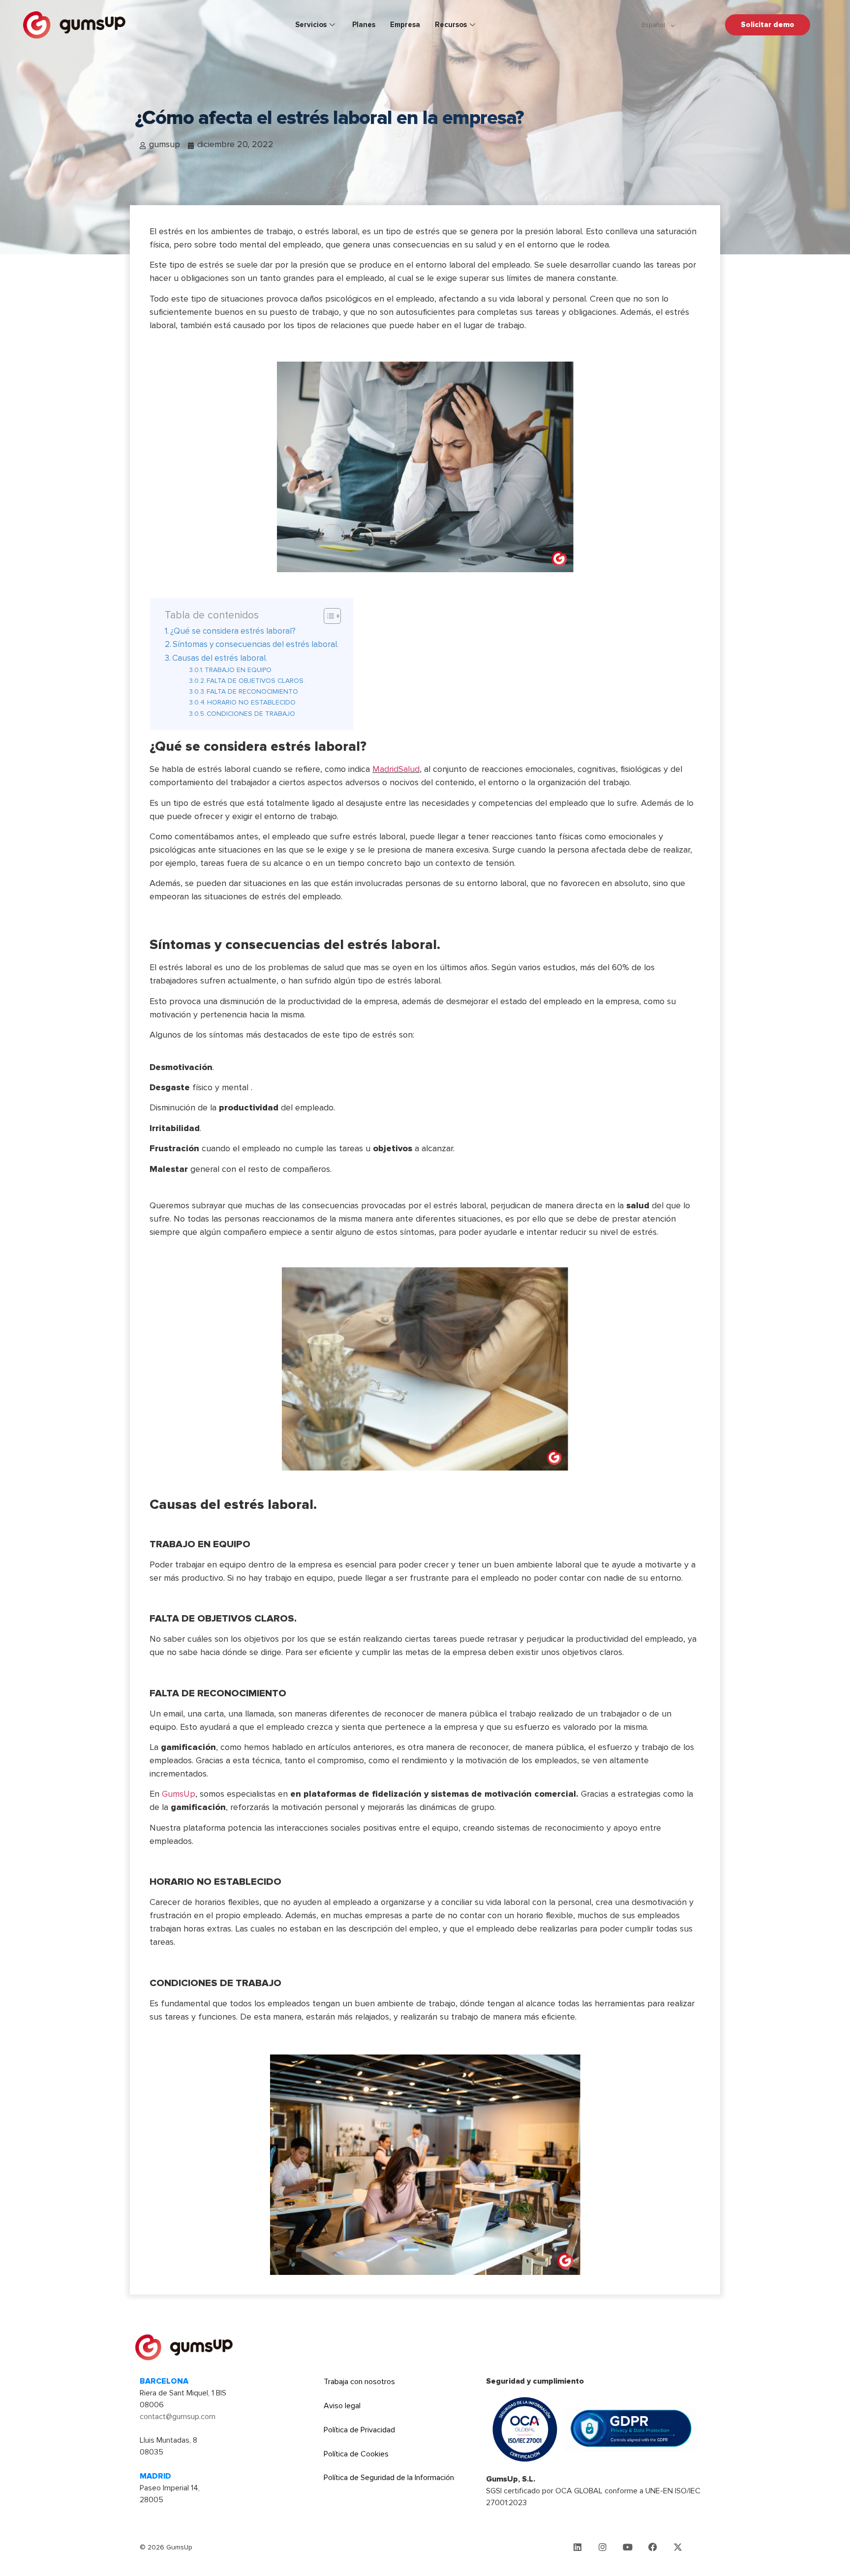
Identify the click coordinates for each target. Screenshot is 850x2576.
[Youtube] (628, 2547)
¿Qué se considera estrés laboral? (233, 631)
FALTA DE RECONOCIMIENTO (252, 691)
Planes (364, 25)
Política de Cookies (356, 2454)
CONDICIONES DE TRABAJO (251, 714)
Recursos (451, 25)
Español (653, 25)
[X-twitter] (678, 2547)
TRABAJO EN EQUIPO (238, 670)
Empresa (405, 25)
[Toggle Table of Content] (327, 616)
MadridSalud (396, 769)
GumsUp (179, 1794)
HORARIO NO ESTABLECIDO (251, 702)
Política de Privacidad (359, 2430)
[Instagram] (603, 2547)
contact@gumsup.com (178, 2417)
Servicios (311, 25)
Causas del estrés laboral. (220, 658)
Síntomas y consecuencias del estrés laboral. (256, 644)
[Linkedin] (577, 2547)
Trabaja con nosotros (359, 2382)
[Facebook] (653, 2547)
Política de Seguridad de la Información (389, 2478)
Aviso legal (342, 2406)
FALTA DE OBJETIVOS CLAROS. (256, 681)
